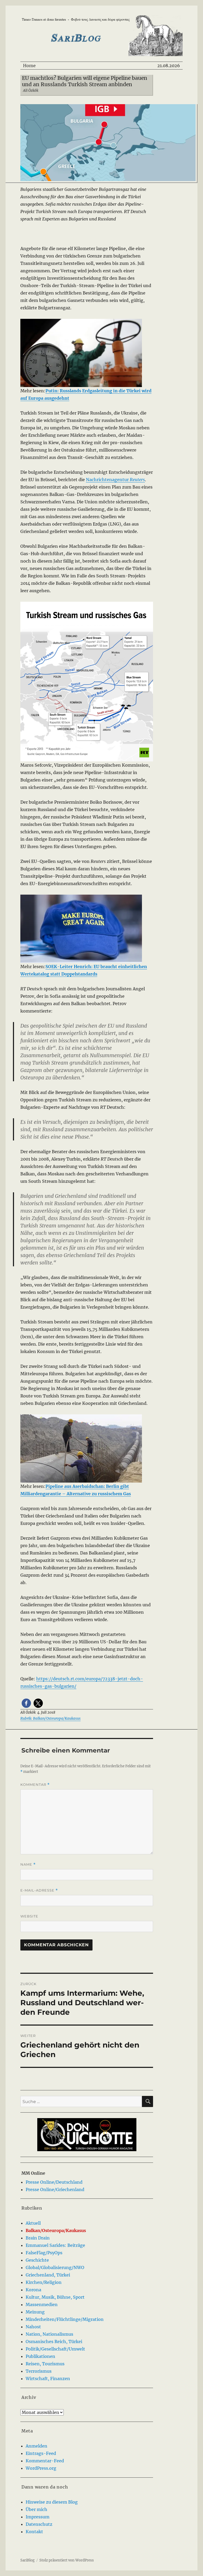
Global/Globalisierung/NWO (55, 2267)
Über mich (36, 2509)
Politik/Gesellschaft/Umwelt (55, 2349)
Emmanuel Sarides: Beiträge (55, 2245)
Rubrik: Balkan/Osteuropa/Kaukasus (50, 1719)
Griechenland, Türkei (48, 2275)
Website (29, 1916)
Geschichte (37, 2260)
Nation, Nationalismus (49, 2334)
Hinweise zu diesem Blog (52, 2502)
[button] (26, 1703)
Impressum (38, 2517)
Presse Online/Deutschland (54, 2182)
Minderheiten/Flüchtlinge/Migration (65, 2319)
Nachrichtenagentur (115, 480)
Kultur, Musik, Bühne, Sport (55, 2297)
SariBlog (27, 2560)
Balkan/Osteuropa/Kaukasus (56, 2230)
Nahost (33, 2327)
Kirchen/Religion (44, 2282)
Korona (33, 2290)
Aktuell (33, 2223)
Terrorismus (39, 2371)
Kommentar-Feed (45, 2461)
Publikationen (40, 2356)
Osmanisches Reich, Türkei (54, 2342)
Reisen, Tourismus (45, 2364)
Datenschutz (39, 2524)
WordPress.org (41, 2468)
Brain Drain (38, 2238)
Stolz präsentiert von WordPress (67, 2560)
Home (29, 66)
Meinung (35, 2312)
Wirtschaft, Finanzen (48, 2379)
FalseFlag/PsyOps (44, 2253)
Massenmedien (42, 2304)
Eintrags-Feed (41, 2453)
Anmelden (36, 2446)
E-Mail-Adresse (39, 1890)
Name (28, 1864)
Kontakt (34, 2532)
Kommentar (35, 1785)
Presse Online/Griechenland (55, 2189)
